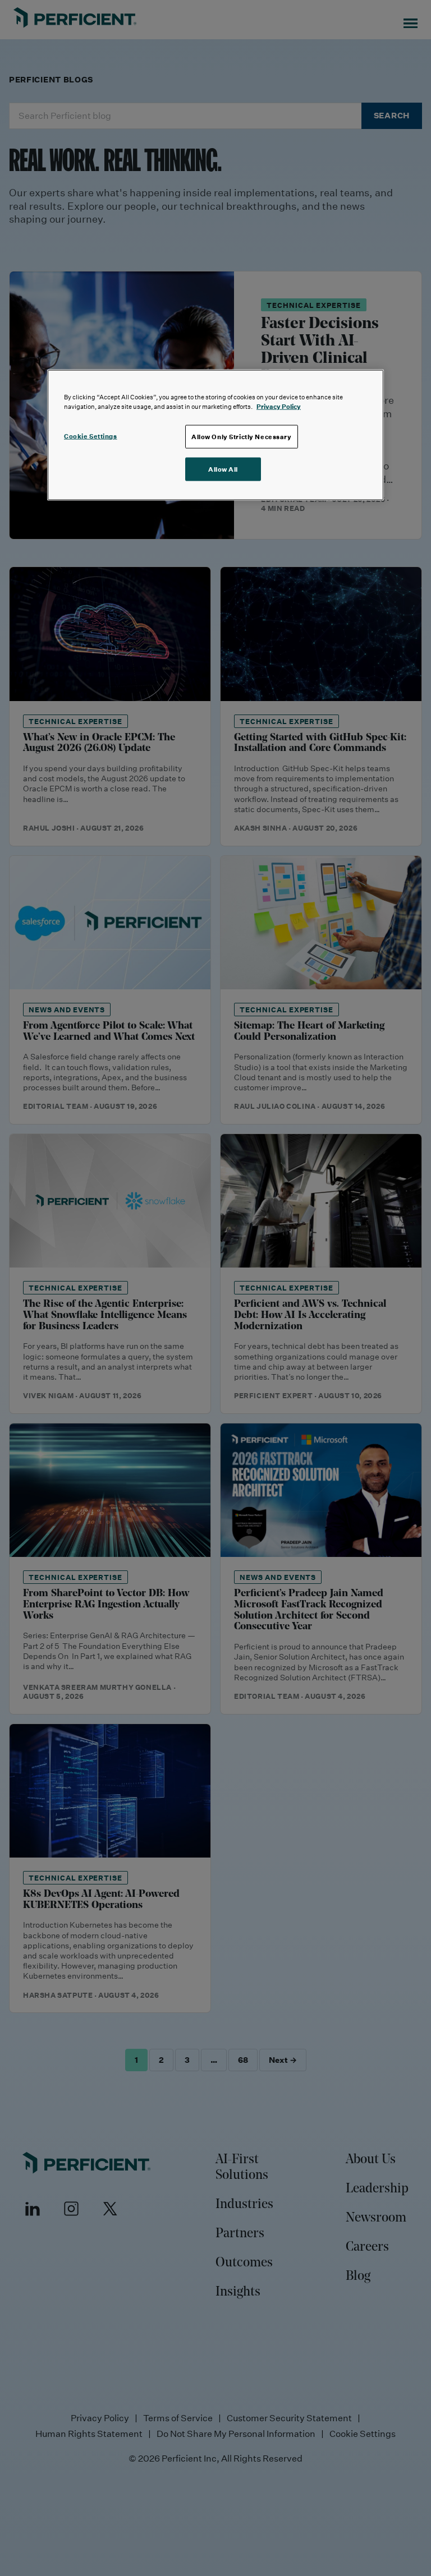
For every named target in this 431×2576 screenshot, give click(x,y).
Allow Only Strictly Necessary (242, 437)
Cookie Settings (91, 436)
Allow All (223, 469)
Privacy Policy (279, 406)
